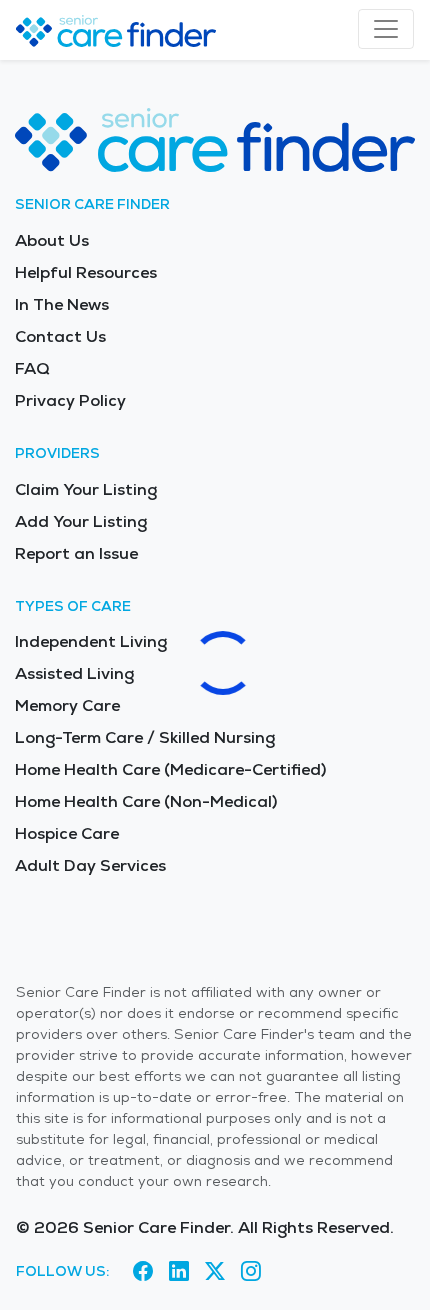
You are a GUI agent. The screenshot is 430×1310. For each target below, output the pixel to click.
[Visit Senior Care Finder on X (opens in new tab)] (215, 1271)
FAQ (32, 368)
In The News (62, 304)
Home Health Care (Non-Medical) (146, 801)
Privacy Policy (70, 400)
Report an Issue (76, 553)
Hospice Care (67, 833)
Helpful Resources (86, 272)
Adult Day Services (90, 865)
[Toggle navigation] (386, 29)
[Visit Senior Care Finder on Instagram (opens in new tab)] (251, 1271)
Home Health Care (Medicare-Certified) (170, 769)
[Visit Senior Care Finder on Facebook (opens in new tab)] (143, 1271)
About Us (52, 240)
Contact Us (60, 336)
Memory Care (67, 705)
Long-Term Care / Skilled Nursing (145, 737)
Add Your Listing (81, 521)
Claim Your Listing (86, 489)
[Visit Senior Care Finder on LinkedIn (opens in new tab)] (179, 1271)
